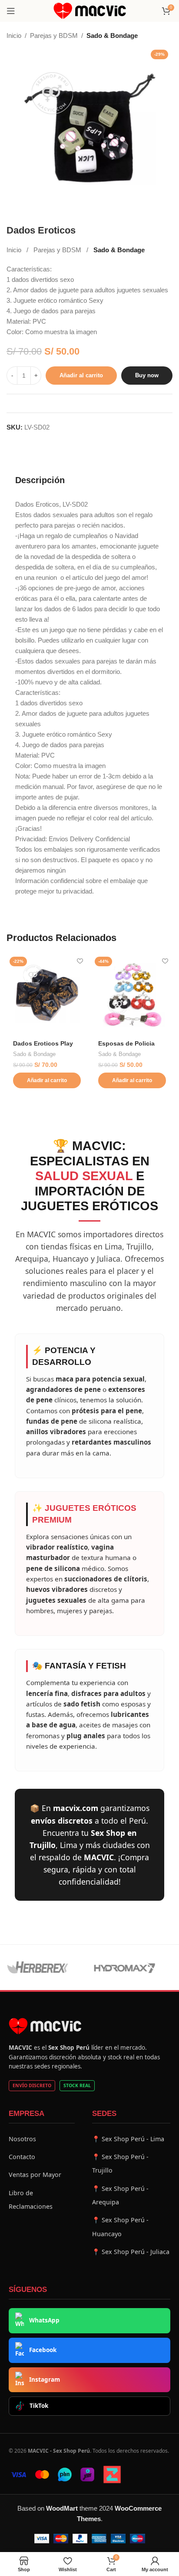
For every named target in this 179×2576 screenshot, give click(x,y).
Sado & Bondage (112, 36)
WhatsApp (44, 2320)
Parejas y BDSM (54, 36)
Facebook (43, 2350)
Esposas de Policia (126, 1044)
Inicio (14, 36)
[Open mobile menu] (11, 11)
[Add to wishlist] (80, 961)
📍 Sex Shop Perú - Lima (128, 2139)
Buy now (147, 375)
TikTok (39, 2406)
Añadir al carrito (81, 375)
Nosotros (22, 2139)
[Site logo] (90, 10)
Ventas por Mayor (35, 2175)
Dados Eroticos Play (43, 1044)
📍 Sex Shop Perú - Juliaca (131, 2252)
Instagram (45, 2380)
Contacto (22, 2157)
